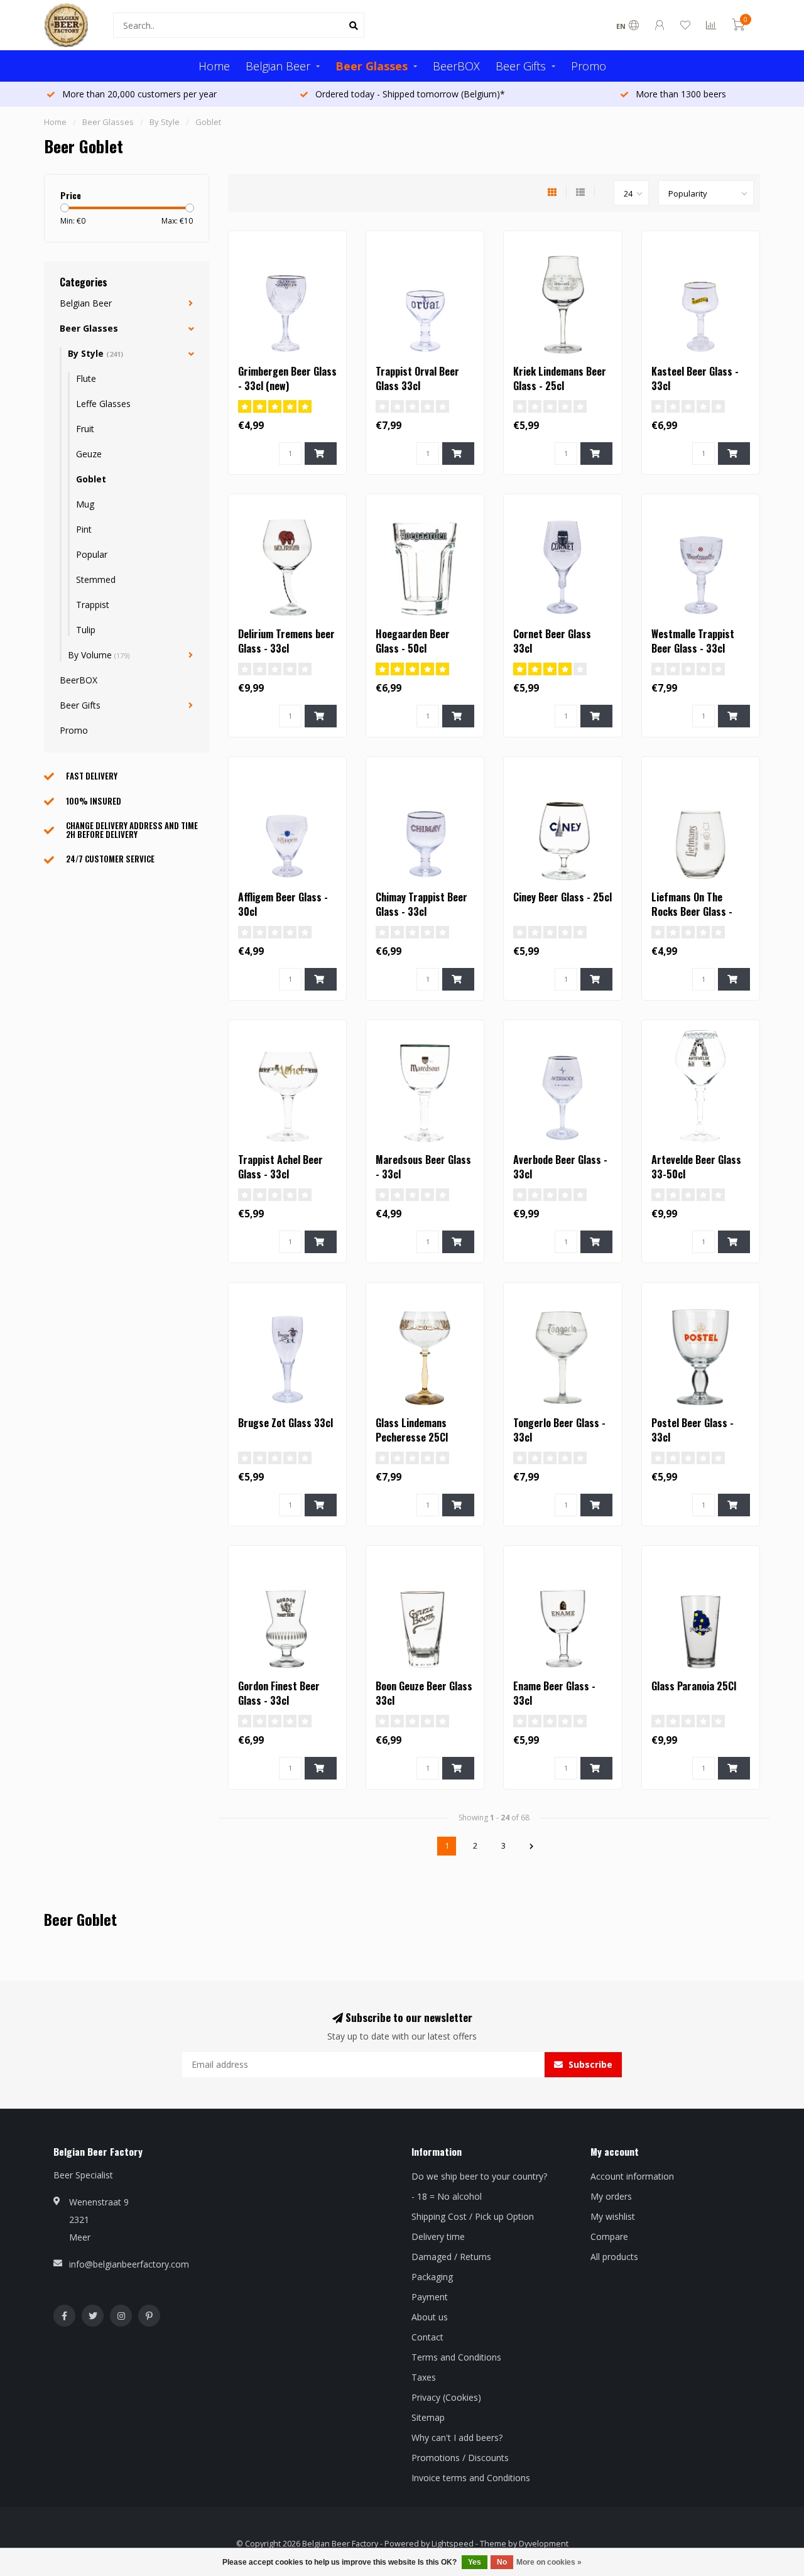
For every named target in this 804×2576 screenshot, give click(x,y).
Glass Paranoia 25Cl (694, 1686)
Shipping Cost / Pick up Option (473, 2216)
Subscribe (589, 2064)
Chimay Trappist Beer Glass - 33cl (421, 904)
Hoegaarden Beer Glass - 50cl (413, 641)
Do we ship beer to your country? (479, 2176)
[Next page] (531, 1846)
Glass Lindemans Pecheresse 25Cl (412, 1430)
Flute (86, 378)
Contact (427, 2337)
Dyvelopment (544, 2544)
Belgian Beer (278, 66)
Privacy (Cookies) (446, 2397)
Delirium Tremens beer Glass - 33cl (286, 641)
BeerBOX (456, 66)
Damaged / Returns (451, 2257)
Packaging (432, 2277)
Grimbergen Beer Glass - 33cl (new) (287, 378)
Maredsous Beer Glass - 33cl (423, 1167)
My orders (611, 2196)
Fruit (85, 429)
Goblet (91, 479)
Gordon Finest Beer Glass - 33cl (279, 1693)
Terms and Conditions (456, 2357)
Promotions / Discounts (460, 2458)
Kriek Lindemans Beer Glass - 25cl (560, 378)
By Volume (99, 655)
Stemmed (96, 579)
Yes (475, 2562)
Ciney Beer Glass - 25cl (562, 897)
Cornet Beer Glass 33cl (552, 641)
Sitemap (428, 2417)
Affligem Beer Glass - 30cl (283, 904)
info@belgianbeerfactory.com (129, 2264)
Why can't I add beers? (457, 2437)
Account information (632, 2176)
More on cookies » (549, 2562)
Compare (609, 2236)
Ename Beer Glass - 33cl (554, 1693)
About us (430, 2317)
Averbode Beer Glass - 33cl (560, 1167)
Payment (430, 2297)
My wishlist (613, 2216)
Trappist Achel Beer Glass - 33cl (280, 1167)
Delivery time (438, 2236)
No (502, 2562)
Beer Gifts (521, 66)
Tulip (86, 630)
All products (614, 2257)
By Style (95, 353)
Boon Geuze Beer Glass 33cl (424, 1693)
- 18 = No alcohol (447, 2196)
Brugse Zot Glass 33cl (285, 1423)
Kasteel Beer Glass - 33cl (695, 378)
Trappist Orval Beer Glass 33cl (417, 378)
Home (214, 66)
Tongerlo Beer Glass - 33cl (559, 1430)
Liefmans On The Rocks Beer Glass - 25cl (692, 911)
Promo (589, 66)
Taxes (424, 2377)
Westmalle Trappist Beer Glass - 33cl (693, 641)
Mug (85, 504)
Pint (84, 529)
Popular (92, 554)
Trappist (93, 605)
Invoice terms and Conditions (471, 2478)
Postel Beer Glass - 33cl (693, 1430)
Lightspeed (453, 2544)
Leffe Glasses (103, 404)
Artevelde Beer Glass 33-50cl (696, 1167)
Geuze (89, 454)
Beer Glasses (372, 66)
